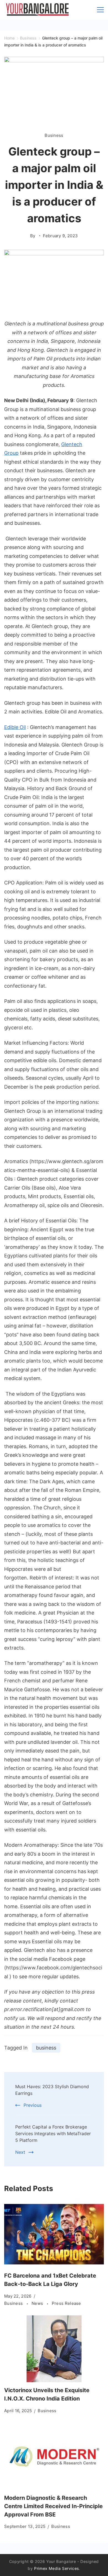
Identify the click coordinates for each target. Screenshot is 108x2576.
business (46, 2048)
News (38, 2303)
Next (20, 2152)
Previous (33, 2105)
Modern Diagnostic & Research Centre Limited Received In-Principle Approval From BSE (53, 2506)
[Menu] (100, 10)
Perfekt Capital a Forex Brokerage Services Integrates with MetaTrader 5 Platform (53, 2134)
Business (54, 135)
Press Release (66, 2303)
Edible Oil (15, 727)
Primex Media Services (56, 2568)
